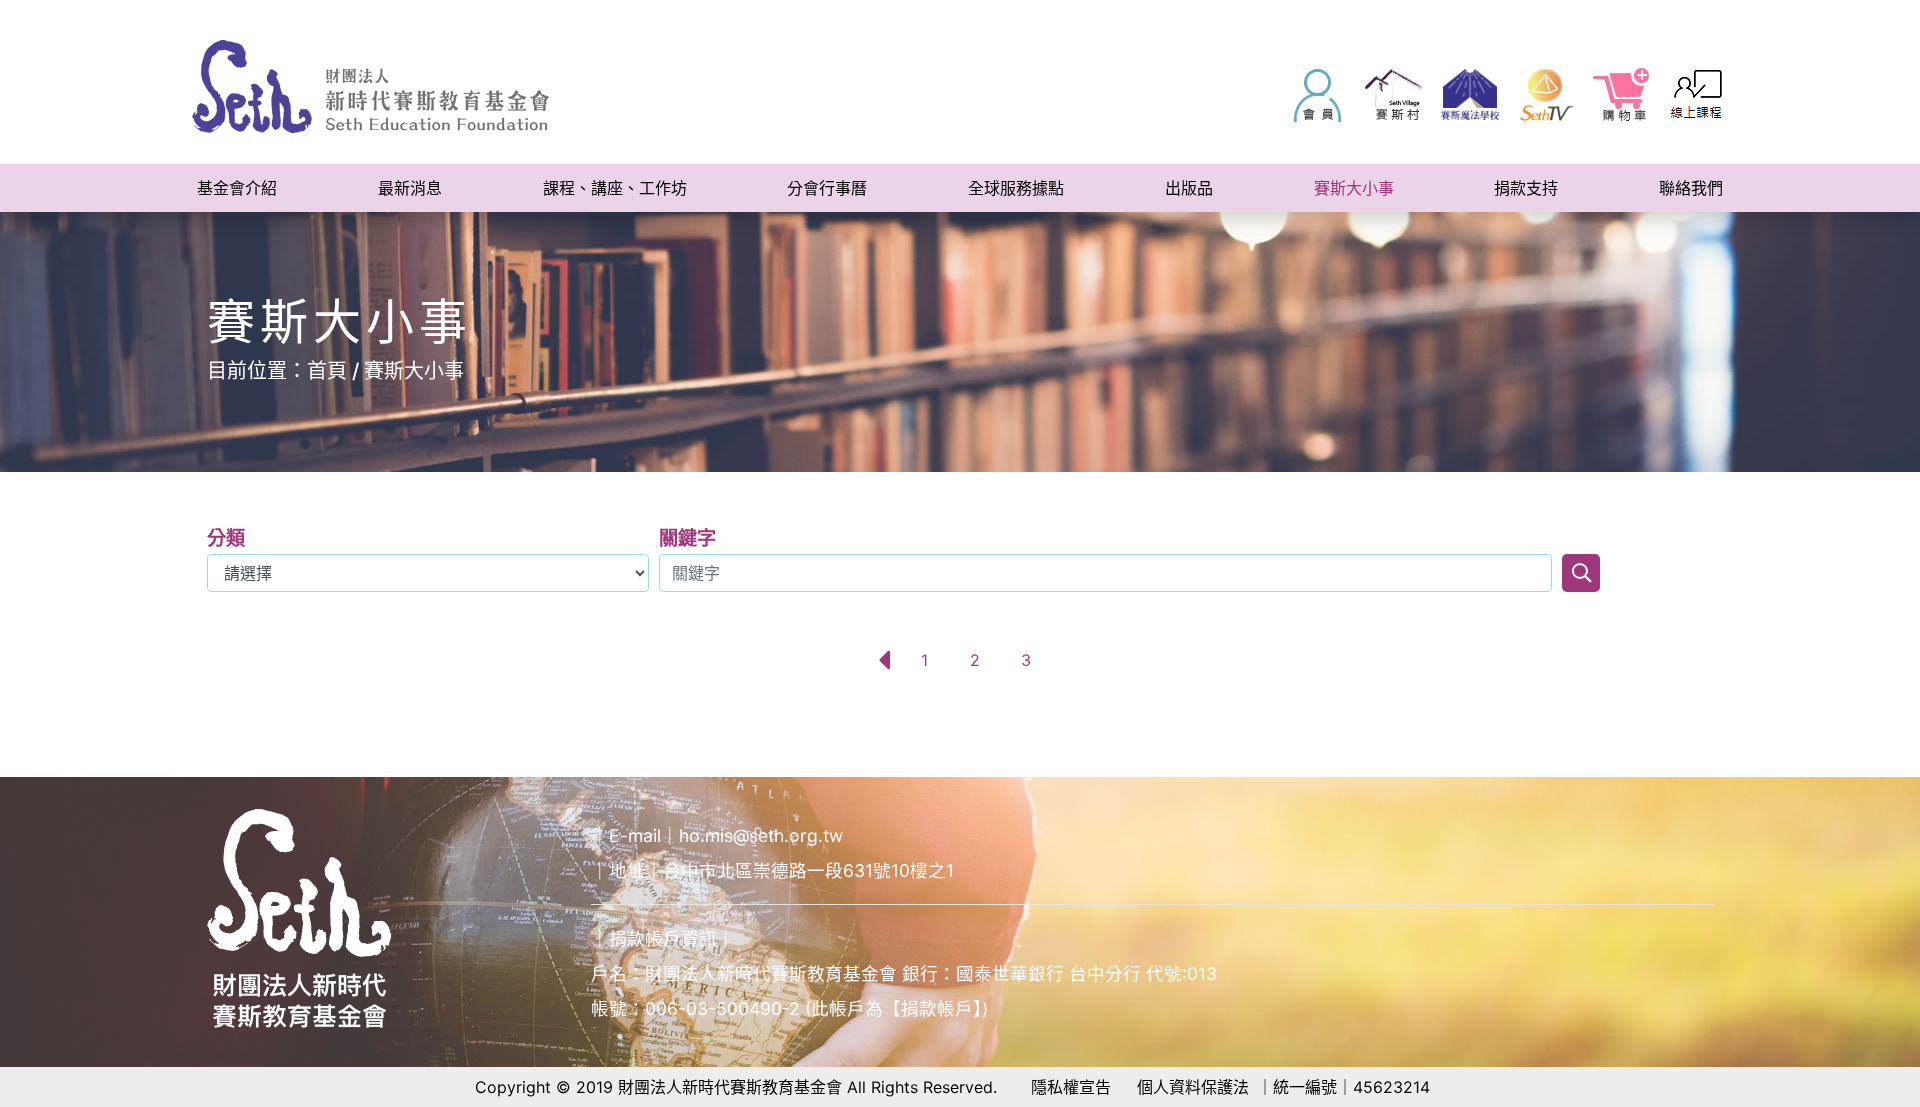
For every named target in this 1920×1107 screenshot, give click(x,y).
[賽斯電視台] (1546, 95)
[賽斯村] (1394, 95)
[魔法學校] (1470, 95)
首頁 (327, 371)
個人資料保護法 (1193, 1087)
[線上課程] (1698, 95)
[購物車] (1622, 95)
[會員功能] (1318, 95)
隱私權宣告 (1071, 1087)
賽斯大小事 (414, 371)
